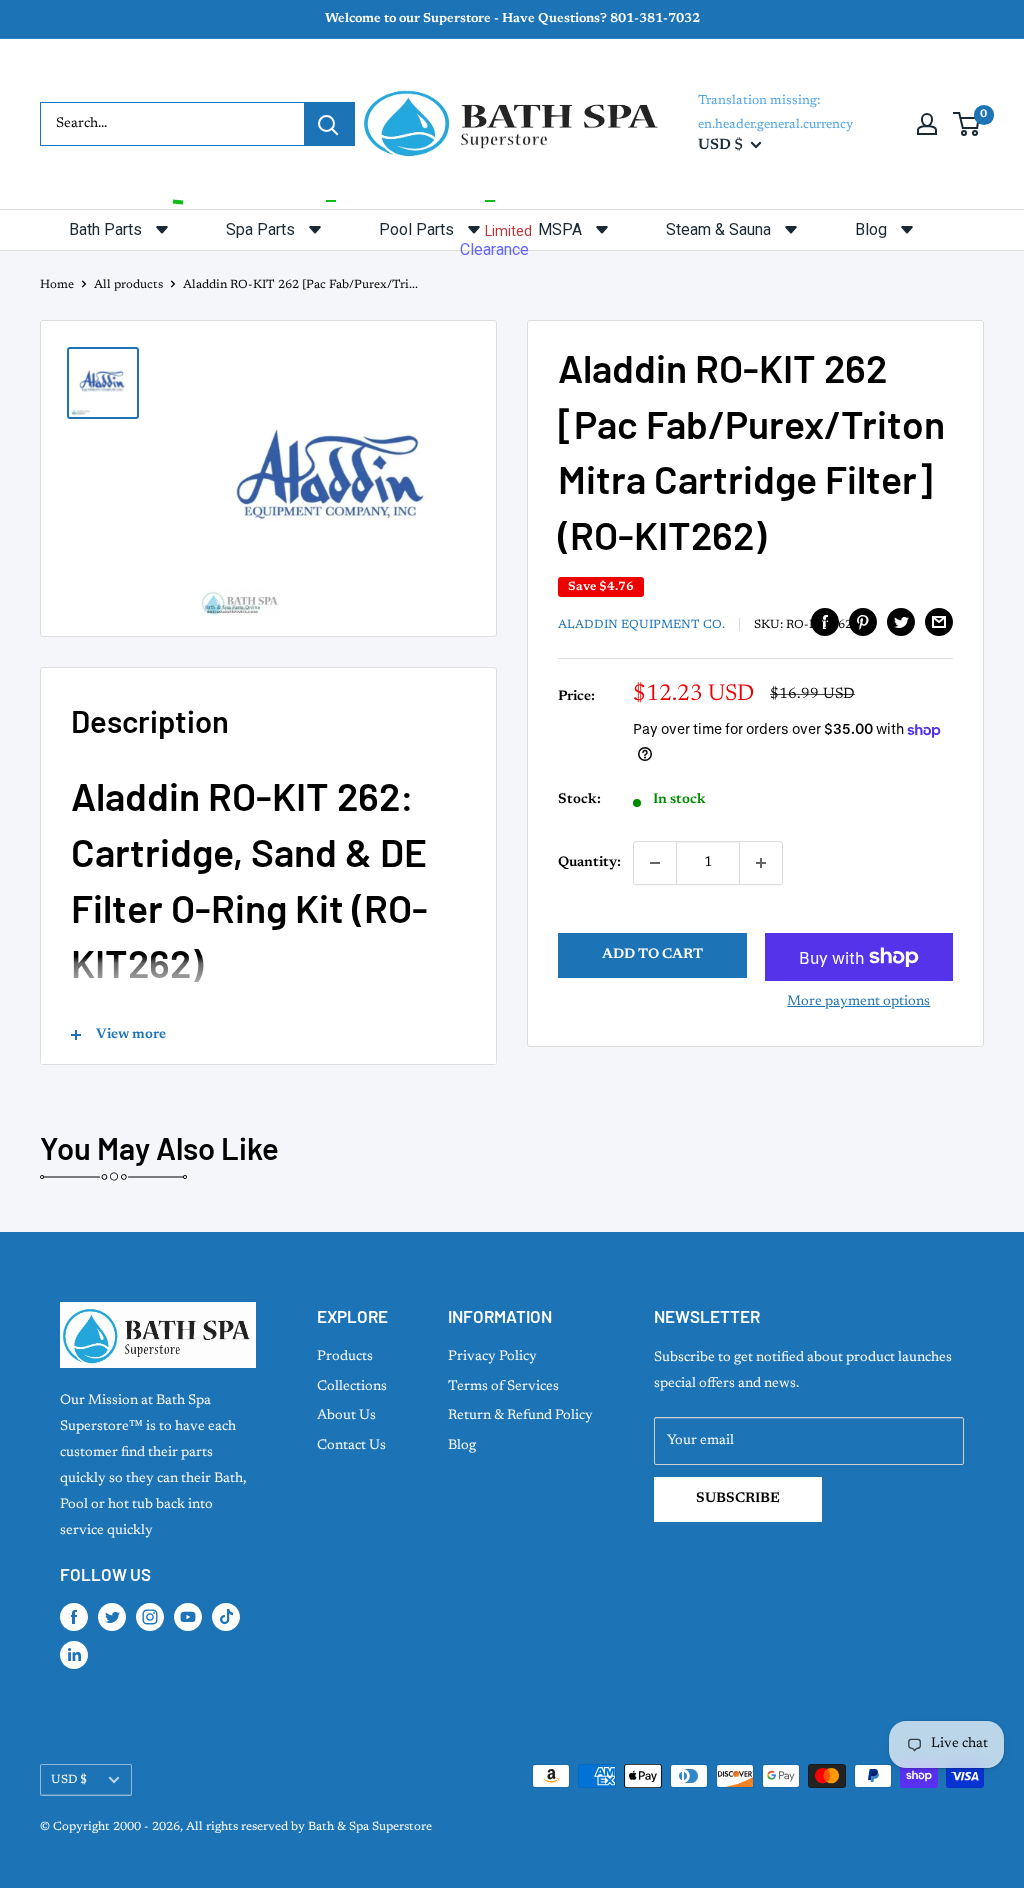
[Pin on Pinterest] (863, 622)
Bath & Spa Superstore (370, 1827)
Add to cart (652, 955)
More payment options (858, 1002)
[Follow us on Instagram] (150, 1617)
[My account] (927, 124)
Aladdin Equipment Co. (641, 625)
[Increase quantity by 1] (761, 863)
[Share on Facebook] (825, 622)
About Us (346, 1416)
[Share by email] (939, 622)
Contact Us (351, 1446)
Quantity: (589, 863)
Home (57, 285)
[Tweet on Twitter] (901, 622)
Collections (352, 1387)
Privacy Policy (492, 1357)
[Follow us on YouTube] (188, 1617)
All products (128, 285)
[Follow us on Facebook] (74, 1617)
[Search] (329, 124)
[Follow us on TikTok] (226, 1617)
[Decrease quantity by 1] (655, 863)
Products (345, 1357)
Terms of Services (503, 1387)
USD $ (69, 1780)
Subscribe (738, 1499)
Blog (462, 1446)
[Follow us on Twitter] (112, 1617)
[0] (967, 124)
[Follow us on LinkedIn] (74, 1655)
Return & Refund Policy (520, 1416)
